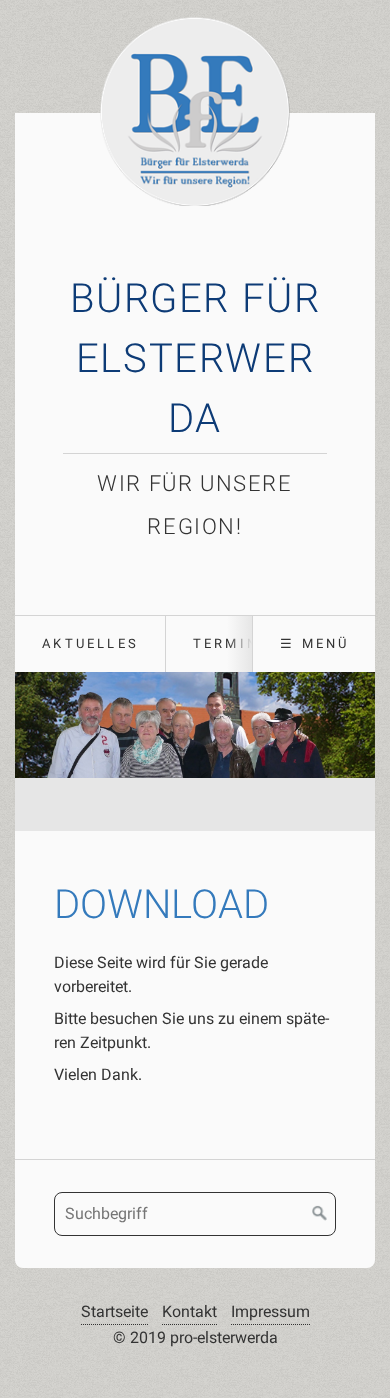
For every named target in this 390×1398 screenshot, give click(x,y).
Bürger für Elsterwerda (195, 358)
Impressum (270, 1311)
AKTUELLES (90, 643)
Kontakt (189, 1311)
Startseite (114, 1311)
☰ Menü (314, 643)
